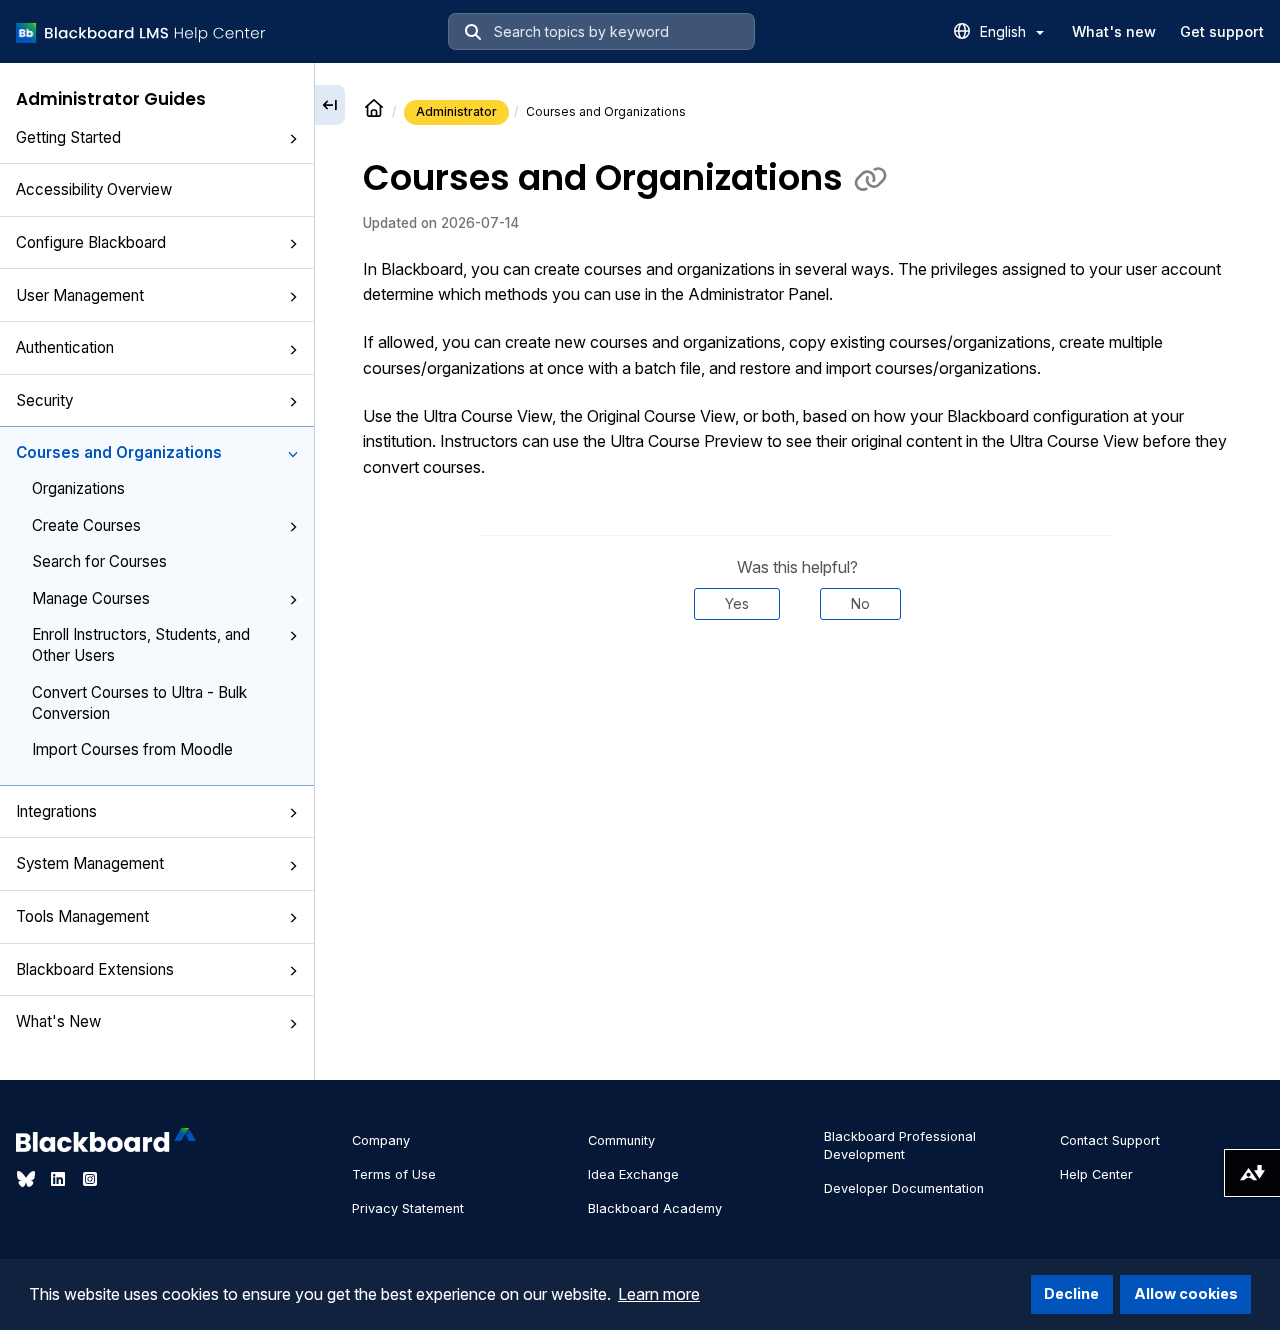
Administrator (456, 111)
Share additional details (797, 680)
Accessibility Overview (94, 189)
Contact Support (1110, 1140)
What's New (58, 1021)
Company (381, 1140)
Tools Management (82, 916)
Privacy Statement (408, 1208)
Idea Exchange (633, 1174)
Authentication (65, 347)
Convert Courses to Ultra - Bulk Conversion (139, 703)
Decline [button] (1071, 1293)
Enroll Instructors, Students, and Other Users (141, 645)
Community (621, 1140)
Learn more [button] (659, 1294)
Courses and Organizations (119, 452)
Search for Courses (99, 561)
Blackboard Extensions (95, 969)
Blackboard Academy (655, 1208)
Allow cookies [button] (1186, 1293)
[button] (293, 139)
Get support (1222, 31)
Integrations (56, 811)
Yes (737, 603)
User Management (80, 295)
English (1005, 31)
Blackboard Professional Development (900, 1145)
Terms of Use (394, 1174)
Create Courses (86, 525)
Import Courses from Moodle (132, 749)
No (860, 603)
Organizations (78, 488)
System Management (90, 863)
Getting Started (68, 137)
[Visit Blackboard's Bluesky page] (28, 1179)
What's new (1114, 31)
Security (44, 400)
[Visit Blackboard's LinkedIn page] (60, 1179)
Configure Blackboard (91, 242)
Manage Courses (91, 598)
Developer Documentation (904, 1188)
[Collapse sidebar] (330, 105)
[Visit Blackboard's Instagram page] (90, 1179)
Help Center (1096, 1174)
